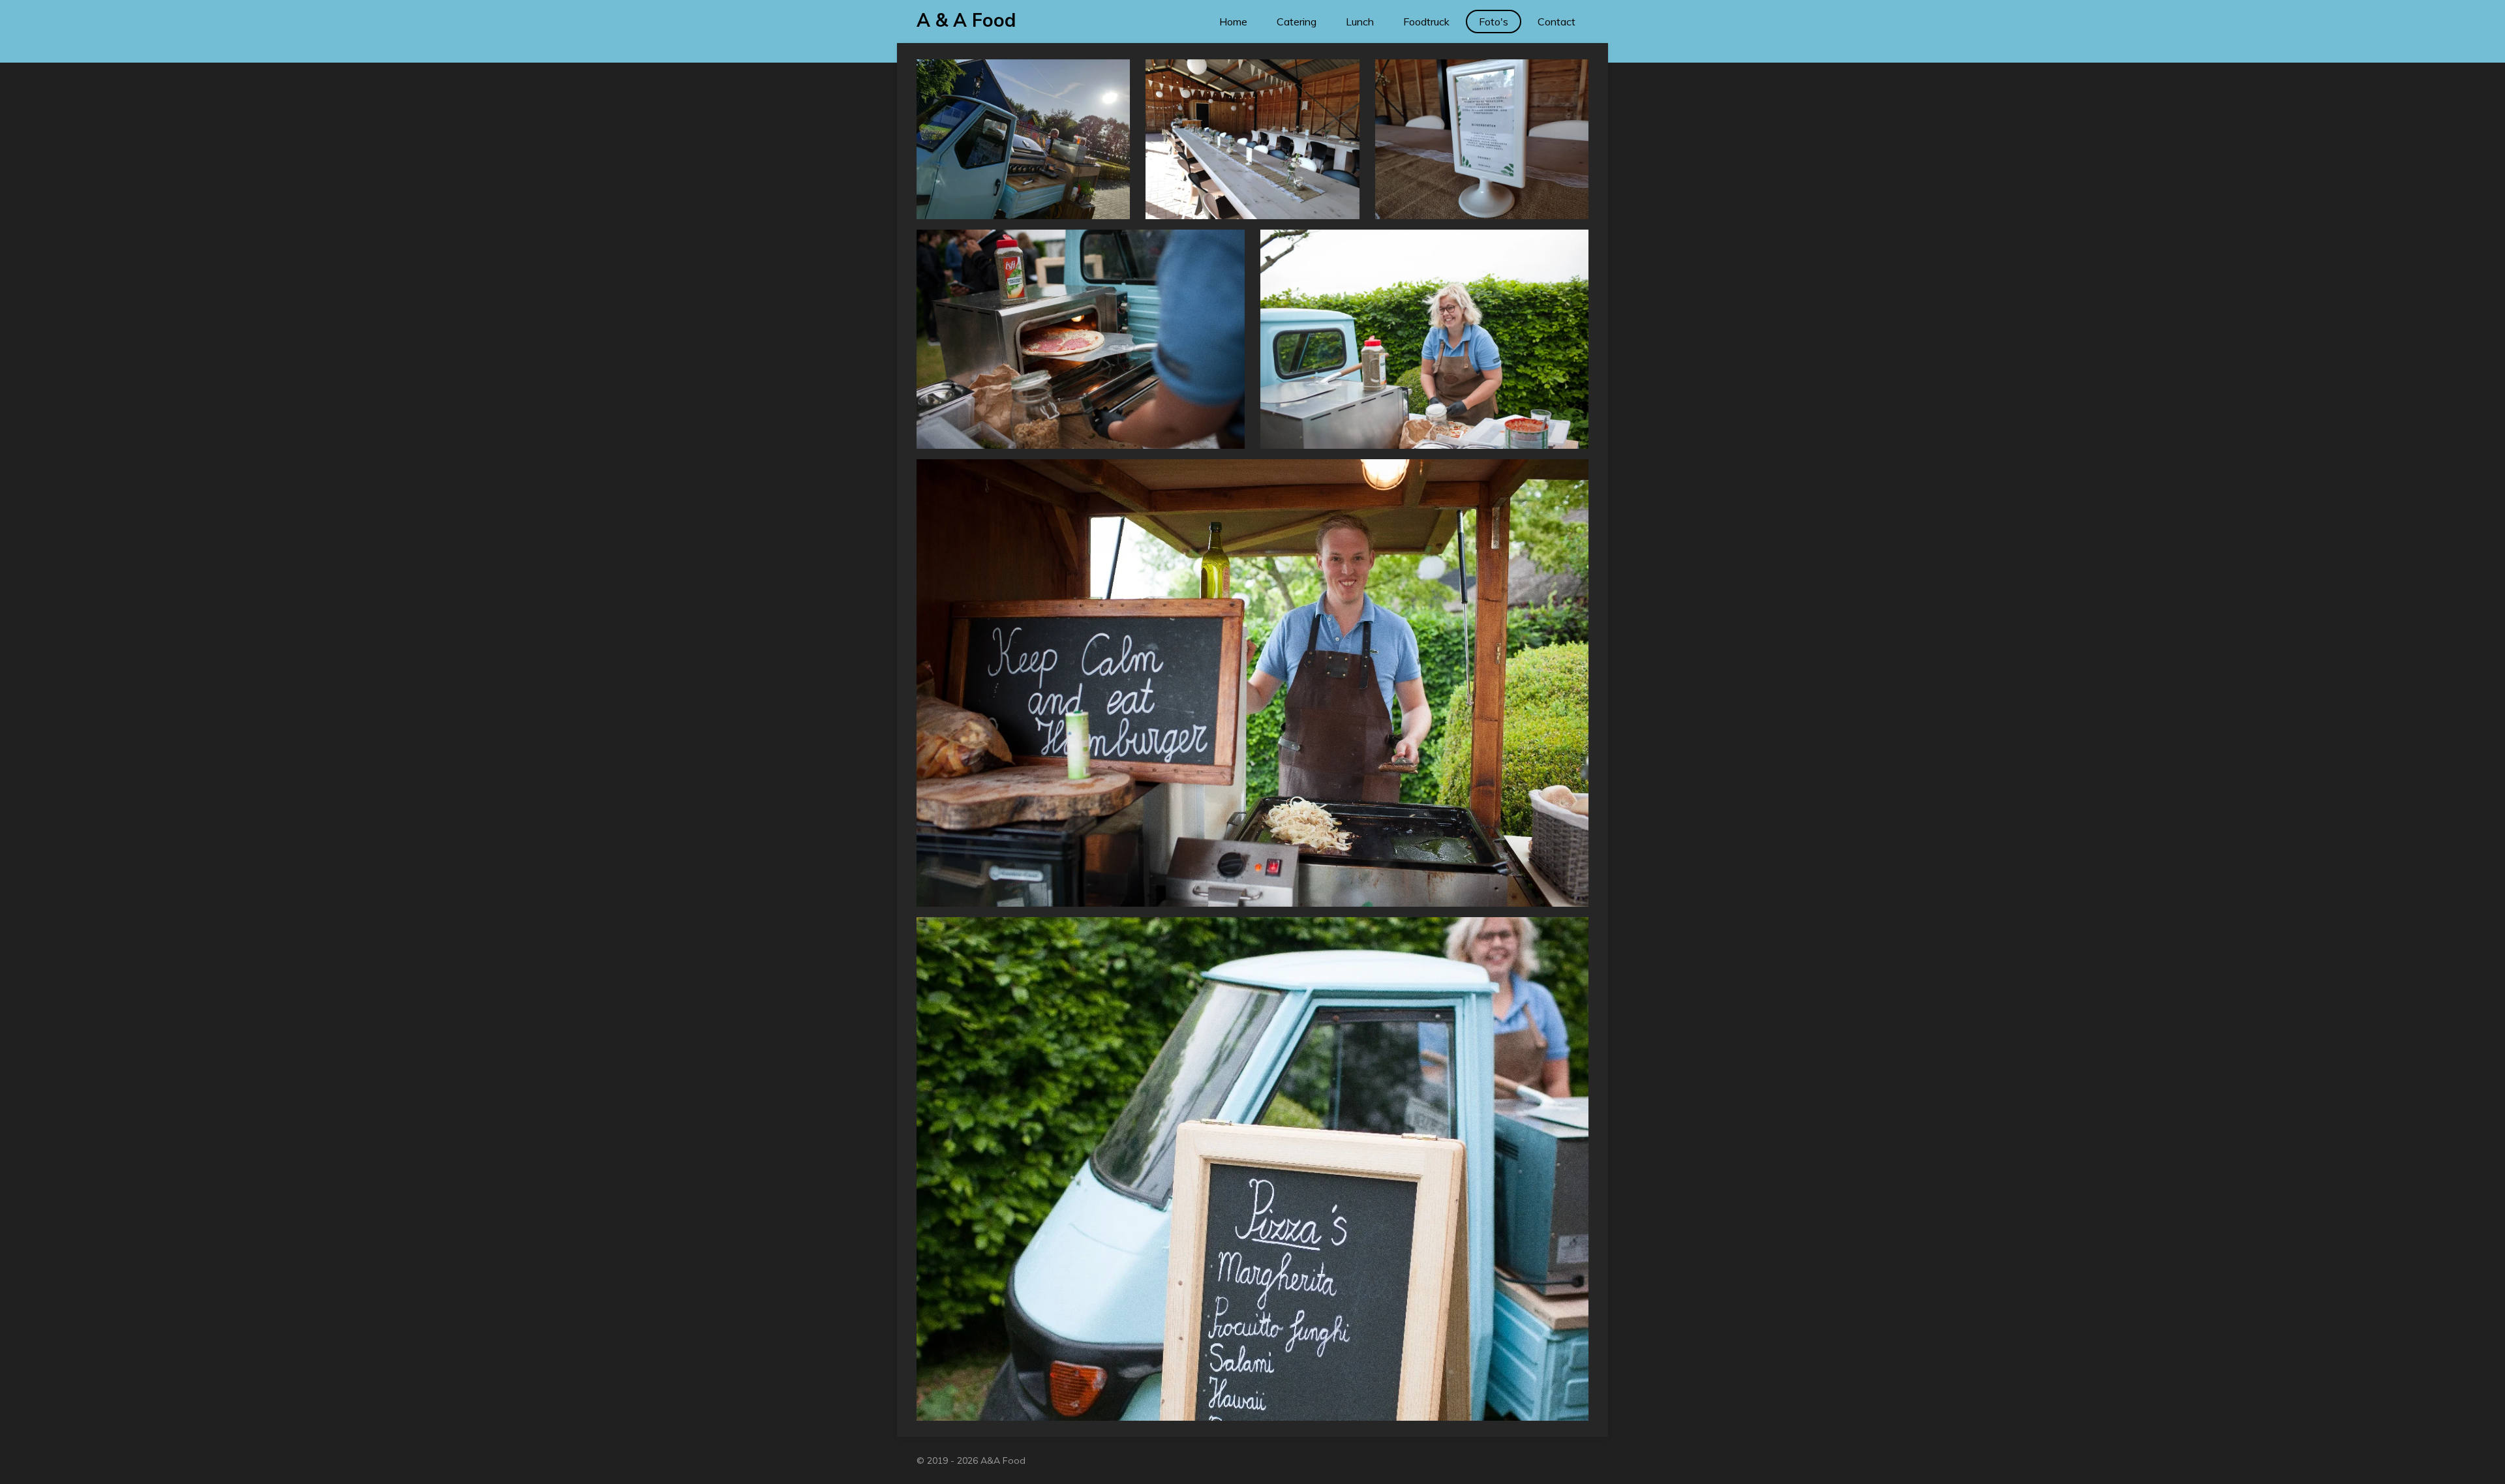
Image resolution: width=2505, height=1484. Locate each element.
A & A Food (966, 20)
